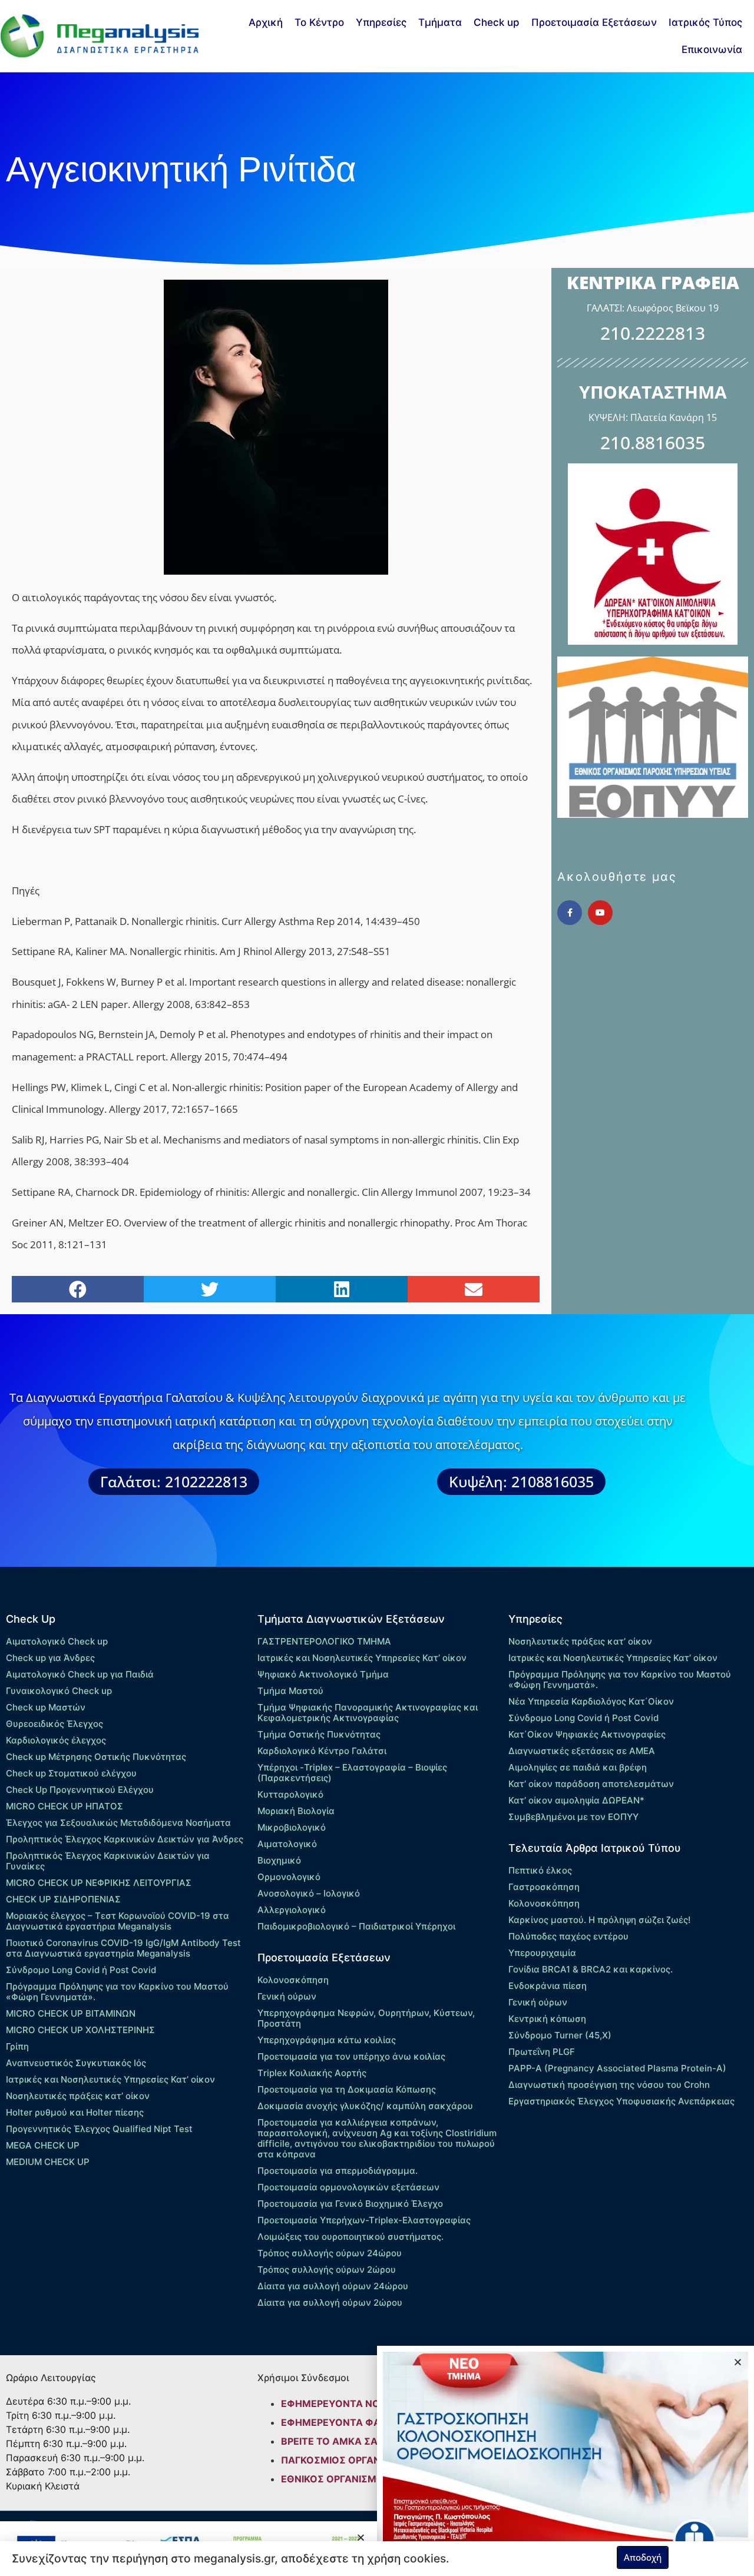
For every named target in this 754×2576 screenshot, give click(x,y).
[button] (78, 1289)
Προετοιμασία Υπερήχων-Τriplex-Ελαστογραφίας (364, 2220)
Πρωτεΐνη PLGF (542, 2052)
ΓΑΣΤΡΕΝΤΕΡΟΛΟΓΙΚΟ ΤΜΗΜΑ (324, 1641)
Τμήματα (440, 22)
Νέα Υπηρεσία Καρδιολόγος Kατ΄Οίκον (591, 1701)
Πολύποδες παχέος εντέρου (568, 1936)
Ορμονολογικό (289, 1877)
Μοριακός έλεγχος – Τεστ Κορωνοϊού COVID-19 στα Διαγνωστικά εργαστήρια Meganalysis (118, 1921)
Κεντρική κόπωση (547, 2019)
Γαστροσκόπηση (544, 1887)
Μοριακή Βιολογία (296, 1811)
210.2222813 (653, 333)
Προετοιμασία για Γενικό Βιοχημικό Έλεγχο (350, 2204)
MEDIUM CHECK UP (48, 2162)
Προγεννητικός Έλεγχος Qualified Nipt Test (99, 2129)
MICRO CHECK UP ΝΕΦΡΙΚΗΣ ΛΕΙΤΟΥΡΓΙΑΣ (99, 1883)
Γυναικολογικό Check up (59, 1691)
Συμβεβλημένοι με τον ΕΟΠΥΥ (573, 1817)
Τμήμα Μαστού (290, 1691)
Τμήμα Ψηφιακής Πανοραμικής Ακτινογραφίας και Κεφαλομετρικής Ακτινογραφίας (368, 1713)
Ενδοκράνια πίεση (548, 1986)
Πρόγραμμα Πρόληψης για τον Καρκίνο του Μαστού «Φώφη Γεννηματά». (117, 1992)
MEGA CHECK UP (43, 2145)
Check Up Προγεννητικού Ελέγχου (80, 1790)
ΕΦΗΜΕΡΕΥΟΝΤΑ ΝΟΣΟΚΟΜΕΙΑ (356, 2403)
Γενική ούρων (287, 1996)
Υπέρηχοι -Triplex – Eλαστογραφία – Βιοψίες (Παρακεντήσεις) (352, 1773)
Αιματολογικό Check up (57, 1641)
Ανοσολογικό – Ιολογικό (309, 1893)
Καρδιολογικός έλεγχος (56, 1740)
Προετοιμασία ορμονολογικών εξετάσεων (348, 2187)
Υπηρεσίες (381, 22)
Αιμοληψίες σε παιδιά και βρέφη (578, 1767)
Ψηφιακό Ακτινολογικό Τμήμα (323, 1674)
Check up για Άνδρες (50, 1658)
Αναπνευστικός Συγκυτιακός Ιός (76, 2063)
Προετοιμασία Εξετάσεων (594, 22)
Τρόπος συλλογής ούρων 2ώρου (327, 2270)
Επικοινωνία (712, 49)
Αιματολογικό (287, 1844)
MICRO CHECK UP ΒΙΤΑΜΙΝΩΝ (71, 2013)
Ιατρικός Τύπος (705, 22)
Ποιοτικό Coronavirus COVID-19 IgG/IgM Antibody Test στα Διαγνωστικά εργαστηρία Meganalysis (123, 1948)
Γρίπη (17, 2046)
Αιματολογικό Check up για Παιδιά (80, 1674)
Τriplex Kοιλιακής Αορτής (312, 2073)
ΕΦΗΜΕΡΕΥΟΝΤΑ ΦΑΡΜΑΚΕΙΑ (353, 2422)
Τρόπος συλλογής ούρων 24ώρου (330, 2253)
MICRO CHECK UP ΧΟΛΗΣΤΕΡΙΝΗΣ (80, 2030)
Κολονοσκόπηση (293, 1980)
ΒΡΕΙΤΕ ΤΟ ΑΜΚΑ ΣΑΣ (333, 2441)
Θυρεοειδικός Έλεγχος (54, 1724)
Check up (497, 22)
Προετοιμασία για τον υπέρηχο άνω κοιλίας (351, 2056)
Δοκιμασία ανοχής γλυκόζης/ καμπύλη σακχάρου (365, 2106)
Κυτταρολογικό (290, 1794)
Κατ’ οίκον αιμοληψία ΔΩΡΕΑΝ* (576, 1800)
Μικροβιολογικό (292, 1827)
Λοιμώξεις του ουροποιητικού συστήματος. (350, 2237)
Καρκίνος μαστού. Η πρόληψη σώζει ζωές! (599, 1920)
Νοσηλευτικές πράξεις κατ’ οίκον (78, 2096)
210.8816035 (653, 442)
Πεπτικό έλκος (540, 1870)
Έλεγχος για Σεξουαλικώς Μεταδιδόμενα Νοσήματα (118, 1823)
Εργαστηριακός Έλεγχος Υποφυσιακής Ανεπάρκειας (621, 2101)
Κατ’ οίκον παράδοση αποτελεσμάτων (591, 1784)
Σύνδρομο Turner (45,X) (560, 2035)
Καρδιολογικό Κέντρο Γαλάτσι (322, 1751)
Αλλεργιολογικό (292, 1910)
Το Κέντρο (319, 22)
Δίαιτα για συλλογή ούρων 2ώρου (330, 2303)
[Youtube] (600, 913)
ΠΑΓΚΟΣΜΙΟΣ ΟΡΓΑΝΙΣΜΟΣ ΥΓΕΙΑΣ (365, 2460)
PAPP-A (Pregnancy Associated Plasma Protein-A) (617, 2068)
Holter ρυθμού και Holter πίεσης (75, 2112)
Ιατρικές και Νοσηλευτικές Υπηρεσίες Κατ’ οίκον (110, 2079)
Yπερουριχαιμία (542, 1953)
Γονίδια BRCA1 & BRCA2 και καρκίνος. (591, 1969)
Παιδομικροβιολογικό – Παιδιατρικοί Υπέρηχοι (356, 1926)
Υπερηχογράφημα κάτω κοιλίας (327, 2040)
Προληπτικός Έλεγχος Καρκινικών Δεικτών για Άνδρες (125, 1839)
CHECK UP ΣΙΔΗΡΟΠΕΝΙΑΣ (63, 1899)
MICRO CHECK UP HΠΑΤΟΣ (65, 1806)
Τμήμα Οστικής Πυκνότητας (319, 1734)
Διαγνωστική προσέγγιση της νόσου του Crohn (609, 2085)
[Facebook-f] (570, 913)
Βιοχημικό (279, 1860)
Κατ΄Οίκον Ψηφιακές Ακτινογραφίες (587, 1734)
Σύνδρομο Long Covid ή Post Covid (81, 1970)
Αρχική (266, 22)
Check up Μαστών (46, 1707)
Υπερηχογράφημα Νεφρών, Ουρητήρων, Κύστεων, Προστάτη (366, 2018)
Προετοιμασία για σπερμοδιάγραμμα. (338, 2171)
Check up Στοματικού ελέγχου (71, 1773)
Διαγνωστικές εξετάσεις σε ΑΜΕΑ (582, 1751)
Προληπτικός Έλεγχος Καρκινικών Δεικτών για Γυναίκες (108, 1861)
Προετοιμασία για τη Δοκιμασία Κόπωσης (347, 2089)
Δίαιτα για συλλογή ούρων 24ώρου (333, 2286)
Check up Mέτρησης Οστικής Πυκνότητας (96, 1757)
